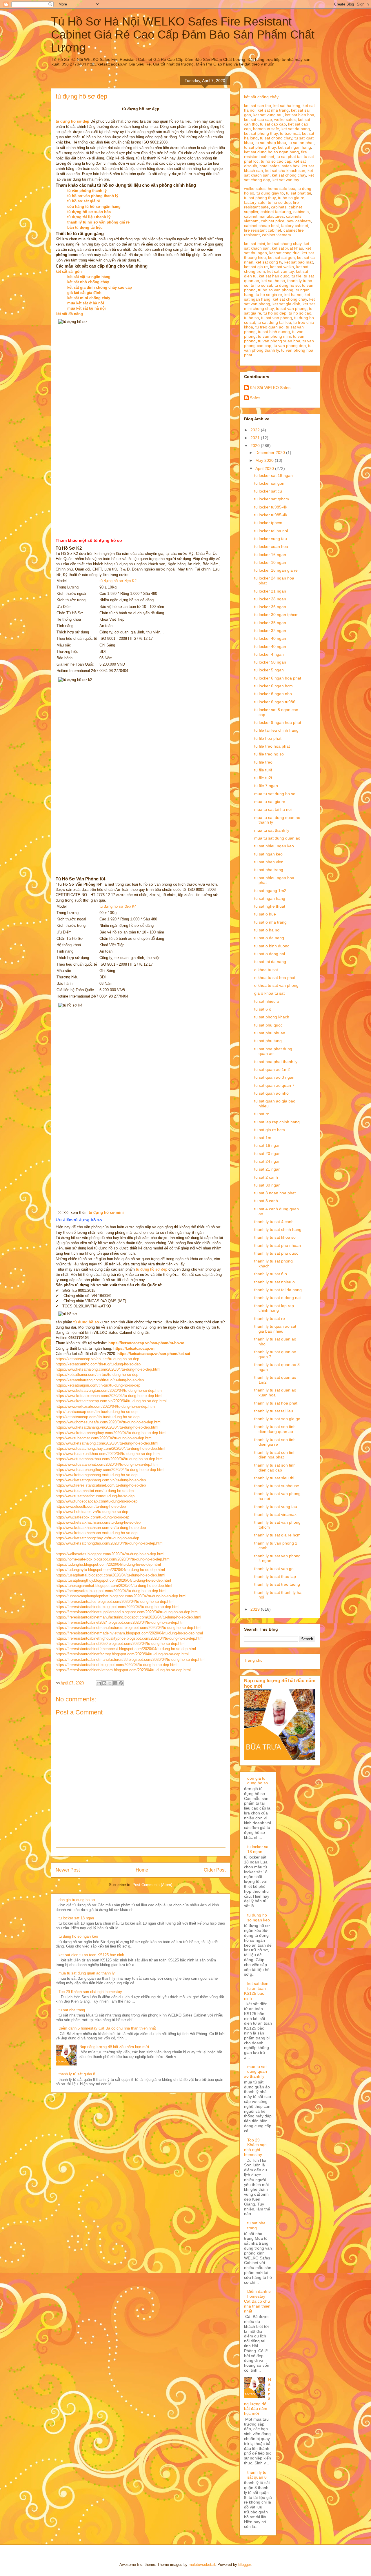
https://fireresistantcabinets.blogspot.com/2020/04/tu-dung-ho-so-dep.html (118, 1607)
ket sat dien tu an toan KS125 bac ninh (91, 1955)
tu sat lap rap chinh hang (277, 1122)
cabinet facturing (276, 212)
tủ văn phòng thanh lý (87, 191)
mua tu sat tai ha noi (273, 809)
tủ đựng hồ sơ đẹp (152, 1269)
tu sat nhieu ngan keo (274, 846)
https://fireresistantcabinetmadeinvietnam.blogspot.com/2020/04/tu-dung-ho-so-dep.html (129, 1633)
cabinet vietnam (277, 235)
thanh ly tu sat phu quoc (276, 1253)
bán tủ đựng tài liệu (85, 227)
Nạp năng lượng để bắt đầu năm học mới (114, 2047)
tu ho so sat (261, 285)
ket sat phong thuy (261, 133)
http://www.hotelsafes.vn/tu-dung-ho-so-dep (92, 1512)
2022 (256, 430)
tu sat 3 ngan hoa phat (275, 1193)
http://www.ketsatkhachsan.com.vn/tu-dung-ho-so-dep (101, 1528)
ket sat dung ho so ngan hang (271, 152)
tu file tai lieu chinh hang (276, 730)
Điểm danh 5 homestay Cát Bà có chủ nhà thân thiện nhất (107, 2028)
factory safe (255, 202)
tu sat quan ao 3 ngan (274, 1077)
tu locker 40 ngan (270, 638)
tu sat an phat (301, 143)
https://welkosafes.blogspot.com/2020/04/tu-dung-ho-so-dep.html (110, 1554)
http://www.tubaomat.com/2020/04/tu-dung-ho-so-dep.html (104, 1438)
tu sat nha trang (72, 2010)
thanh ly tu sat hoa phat (276, 1403)
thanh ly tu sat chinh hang (278, 1229)
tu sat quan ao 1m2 (272, 1069)
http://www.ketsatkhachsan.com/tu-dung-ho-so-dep (98, 1522)
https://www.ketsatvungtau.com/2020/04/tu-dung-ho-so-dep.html (109, 1390)
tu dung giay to (270, 193)
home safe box (281, 188)
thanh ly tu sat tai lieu (274, 1411)
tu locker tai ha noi (271, 531)
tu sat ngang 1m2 (270, 891)
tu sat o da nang (269, 938)
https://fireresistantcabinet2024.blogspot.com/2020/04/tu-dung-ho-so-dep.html (121, 1622)
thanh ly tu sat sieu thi (274, 1478)
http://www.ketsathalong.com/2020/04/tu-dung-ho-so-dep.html (107, 1443)
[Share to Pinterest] (121, 1683)
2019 (256, 1609)
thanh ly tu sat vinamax (275, 1514)
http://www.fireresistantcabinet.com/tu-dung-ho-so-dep (101, 1485)
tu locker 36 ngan (270, 607)
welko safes (285, 119)
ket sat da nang (296, 129)
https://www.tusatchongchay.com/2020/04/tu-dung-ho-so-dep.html (110, 1448)
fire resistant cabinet (263, 230)
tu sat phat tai (289, 157)
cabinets (279, 207)
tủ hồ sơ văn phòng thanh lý (93, 196)
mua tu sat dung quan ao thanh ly (87, 1973)
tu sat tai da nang (270, 962)
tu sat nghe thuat (270, 906)
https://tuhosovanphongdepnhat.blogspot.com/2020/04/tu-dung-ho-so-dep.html (121, 1596)
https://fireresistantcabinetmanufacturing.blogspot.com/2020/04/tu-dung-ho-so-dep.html (128, 1617)
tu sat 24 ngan (267, 1161)
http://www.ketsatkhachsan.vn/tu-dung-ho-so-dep (97, 1533)
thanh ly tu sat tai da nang (278, 1290)
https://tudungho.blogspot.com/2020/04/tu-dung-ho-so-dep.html (108, 1564)
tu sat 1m (263, 1138)
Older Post (215, 1870)
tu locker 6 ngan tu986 (275, 702)
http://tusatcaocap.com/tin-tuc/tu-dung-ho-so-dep (97, 1412)
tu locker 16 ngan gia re (276, 570)
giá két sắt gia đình (84, 293)
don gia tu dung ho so (77, 1900)
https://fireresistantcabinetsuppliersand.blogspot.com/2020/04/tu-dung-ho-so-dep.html (127, 1612)
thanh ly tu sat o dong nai (277, 1298)
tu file (297, 276)
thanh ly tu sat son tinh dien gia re (275, 1442)
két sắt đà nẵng (69, 314)
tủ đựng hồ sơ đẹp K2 (118, 581)
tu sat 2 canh (266, 1177)
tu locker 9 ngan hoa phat (278, 722)
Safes (255, 398)
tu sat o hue (265, 914)
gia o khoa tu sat (269, 993)
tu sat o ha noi (267, 930)
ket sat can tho (258, 106)
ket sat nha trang (273, 110)
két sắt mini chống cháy (89, 298)
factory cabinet (295, 226)
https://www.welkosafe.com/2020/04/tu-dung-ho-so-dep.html (106, 1406)
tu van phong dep (290, 346)
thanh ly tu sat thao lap (275, 1576)
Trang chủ (253, 1660)
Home (142, 1870)
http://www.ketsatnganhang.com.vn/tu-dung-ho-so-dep (101, 1480)
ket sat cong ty (269, 262)
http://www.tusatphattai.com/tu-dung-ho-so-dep (95, 1491)
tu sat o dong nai (270, 954)
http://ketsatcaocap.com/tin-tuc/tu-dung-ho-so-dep (98, 1417)
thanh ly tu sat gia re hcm (277, 1535)
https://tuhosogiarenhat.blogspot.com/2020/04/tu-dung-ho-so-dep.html (114, 1586)
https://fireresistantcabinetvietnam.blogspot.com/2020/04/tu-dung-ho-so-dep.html (123, 1670)
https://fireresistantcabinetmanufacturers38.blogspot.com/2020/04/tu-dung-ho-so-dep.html (131, 1659)
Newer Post (68, 1870)
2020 (256, 446)
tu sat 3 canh (266, 1201)
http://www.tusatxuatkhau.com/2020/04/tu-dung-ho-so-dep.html (108, 1454)
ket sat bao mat (299, 262)
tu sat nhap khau (271, 143)
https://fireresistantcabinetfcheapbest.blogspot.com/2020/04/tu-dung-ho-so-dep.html (126, 1649)
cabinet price (273, 221)
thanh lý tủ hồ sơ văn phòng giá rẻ (98, 222)
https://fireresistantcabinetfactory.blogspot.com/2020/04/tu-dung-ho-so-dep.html (122, 1654)
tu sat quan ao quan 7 (274, 1085)
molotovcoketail (202, 2565)
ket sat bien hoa (300, 115)
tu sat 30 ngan (267, 1185)
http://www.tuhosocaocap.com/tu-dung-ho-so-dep (97, 1501)
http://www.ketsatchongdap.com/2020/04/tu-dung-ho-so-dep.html (110, 1543)
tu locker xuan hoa (271, 546)
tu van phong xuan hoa (279, 341)
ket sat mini (254, 244)
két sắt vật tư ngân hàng (89, 277)
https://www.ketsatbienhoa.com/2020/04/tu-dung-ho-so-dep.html (109, 1396)
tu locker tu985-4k (271, 507)
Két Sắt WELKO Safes (270, 388)
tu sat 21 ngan (267, 1169)
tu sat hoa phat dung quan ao (273, 1051)
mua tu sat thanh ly (272, 830)
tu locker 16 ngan (270, 555)
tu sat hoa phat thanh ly (276, 1062)
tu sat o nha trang (270, 922)
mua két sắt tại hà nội (87, 308)
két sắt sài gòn (69, 271)
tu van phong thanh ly (278, 348)
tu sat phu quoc (268, 1025)
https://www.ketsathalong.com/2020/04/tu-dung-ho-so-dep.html (108, 1369)
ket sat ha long (287, 106)
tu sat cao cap (273, 124)
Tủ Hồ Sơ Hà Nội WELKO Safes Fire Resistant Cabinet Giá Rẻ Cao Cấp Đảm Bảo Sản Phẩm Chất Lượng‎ (183, 34)
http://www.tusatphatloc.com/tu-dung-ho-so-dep (95, 1496)
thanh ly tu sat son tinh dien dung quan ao (275, 1429)
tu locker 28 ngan (270, 599)
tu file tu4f (263, 770)
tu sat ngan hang (270, 898)
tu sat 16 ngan (267, 1145)
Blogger (244, 2565)
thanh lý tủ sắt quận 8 (77, 2074)
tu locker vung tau (271, 539)
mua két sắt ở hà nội (86, 303)
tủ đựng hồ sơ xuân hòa (89, 212)
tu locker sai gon (269, 483)
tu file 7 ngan (266, 786)
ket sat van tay (286, 180)
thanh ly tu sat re (270, 1318)
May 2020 (265, 460)
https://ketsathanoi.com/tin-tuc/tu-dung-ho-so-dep (97, 1375)
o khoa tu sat (266, 970)
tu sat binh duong (274, 332)
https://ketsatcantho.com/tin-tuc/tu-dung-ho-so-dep (98, 1364)
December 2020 (271, 453)
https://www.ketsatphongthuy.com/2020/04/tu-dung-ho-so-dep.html (111, 1433)
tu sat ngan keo (268, 854)
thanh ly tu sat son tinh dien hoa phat (275, 1455)
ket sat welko (282, 267)
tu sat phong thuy (260, 147)
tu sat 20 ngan (267, 1153)
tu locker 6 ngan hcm (273, 686)
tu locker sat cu (268, 491)
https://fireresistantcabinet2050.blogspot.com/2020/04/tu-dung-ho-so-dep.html (121, 1644)
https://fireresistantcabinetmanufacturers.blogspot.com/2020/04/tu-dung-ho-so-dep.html (129, 1628)
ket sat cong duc (284, 253)
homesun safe (266, 129)
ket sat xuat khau (288, 248)
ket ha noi (293, 295)
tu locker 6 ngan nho (273, 694)
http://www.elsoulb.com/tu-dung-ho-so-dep (91, 1506)
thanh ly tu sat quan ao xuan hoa (275, 1393)
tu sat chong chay (276, 138)
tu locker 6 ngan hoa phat (278, 678)
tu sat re (262, 1114)
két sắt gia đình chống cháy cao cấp (100, 287)
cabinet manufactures (264, 216)
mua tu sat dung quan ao (277, 838)
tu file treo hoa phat (272, 746)
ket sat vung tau (268, 115)
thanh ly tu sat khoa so (275, 1237)
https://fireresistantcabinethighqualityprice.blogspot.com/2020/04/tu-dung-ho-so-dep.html (130, 1638)
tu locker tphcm (268, 523)
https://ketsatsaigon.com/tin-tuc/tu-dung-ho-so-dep (98, 1385)
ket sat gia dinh (286, 304)
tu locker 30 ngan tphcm (276, 615)
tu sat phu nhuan (270, 1033)
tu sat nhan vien (269, 862)
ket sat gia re (256, 267)
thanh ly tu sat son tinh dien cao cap (275, 1468)
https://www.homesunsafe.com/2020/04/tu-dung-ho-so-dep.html (109, 1422)
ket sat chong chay (289, 175)
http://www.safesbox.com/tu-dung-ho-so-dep (92, 1517)
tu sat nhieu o (267, 1001)
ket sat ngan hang (294, 147)
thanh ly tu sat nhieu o (274, 1282)
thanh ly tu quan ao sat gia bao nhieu (275, 1329)
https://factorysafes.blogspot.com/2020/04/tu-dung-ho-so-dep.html (111, 1591)
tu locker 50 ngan (270, 662)
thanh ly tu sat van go (274, 1569)
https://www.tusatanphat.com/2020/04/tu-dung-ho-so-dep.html (107, 1464)
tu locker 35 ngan (270, 623)
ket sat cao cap (258, 119)
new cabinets (299, 221)
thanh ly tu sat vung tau (276, 1507)
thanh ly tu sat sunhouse (277, 1486)
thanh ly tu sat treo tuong (277, 1584)
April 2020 (265, 468)
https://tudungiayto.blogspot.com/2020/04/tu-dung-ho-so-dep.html (110, 1570)
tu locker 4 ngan (269, 654)
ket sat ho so (273, 281)
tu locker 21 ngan (270, 591)
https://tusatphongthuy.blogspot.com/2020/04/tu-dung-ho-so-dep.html (113, 1580)
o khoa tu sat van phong (276, 985)
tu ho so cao (300, 313)
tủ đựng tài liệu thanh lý (89, 217)
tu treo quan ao (269, 327)
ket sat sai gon (281, 257)
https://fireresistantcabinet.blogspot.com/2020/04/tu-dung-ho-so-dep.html (117, 1665)
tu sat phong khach (272, 1017)
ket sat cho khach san (285, 170)
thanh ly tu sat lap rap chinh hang (274, 1308)
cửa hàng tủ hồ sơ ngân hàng (94, 207)
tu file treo (263, 762)
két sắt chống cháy (261, 97)
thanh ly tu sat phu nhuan (278, 1245)
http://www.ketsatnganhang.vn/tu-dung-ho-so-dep (97, 1475)
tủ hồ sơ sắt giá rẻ (84, 201)
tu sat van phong (291, 308)
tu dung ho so (287, 285)
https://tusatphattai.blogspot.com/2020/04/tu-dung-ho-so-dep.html (110, 1575)
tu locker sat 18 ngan (76, 1918)
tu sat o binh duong (272, 946)
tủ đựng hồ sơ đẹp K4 (118, 906)
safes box (291, 166)
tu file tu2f (263, 778)
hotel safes (269, 166)
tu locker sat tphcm (272, 499)
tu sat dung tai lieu (274, 322)
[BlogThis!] (104, 1683)
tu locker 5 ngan (269, 670)
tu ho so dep (279, 202)
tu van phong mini (274, 336)
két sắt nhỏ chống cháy (88, 282)
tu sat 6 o (263, 1009)
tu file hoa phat (268, 738)
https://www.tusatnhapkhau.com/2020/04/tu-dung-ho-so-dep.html (110, 1459)
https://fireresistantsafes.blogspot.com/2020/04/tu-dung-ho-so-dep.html (115, 1602)
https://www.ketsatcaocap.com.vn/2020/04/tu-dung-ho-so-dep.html (111, 1401)
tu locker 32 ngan (270, 631)
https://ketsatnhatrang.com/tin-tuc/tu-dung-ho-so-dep (100, 1380)
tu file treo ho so (269, 754)
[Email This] (99, 1683)
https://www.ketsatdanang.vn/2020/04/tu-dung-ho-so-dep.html (107, 1427)
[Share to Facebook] (115, 1683)
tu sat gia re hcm (270, 1130)
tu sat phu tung (268, 1041)
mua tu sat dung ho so (275, 794)
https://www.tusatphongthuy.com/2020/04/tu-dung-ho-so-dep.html (110, 1470)
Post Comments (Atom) (152, 1885)
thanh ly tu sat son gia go (277, 1419)
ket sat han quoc (274, 276)
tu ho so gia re (291, 198)
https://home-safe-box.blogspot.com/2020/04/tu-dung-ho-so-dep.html (113, 1559)
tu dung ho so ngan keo (78, 1936)
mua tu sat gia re (270, 802)
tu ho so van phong (276, 290)
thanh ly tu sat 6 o (271, 1274)
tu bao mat (290, 133)
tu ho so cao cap (276, 161)
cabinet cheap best (261, 226)
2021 (256, 438)
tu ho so (251, 318)
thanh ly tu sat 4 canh (274, 1222)
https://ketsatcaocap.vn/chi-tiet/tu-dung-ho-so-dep (97, 1359)
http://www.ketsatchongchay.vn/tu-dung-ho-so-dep (97, 1538)
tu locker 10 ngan (270, 562)
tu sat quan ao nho (271, 1093)
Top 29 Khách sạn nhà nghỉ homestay (90, 1992)
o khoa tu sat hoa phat (275, 978)
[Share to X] (110, 1683)
